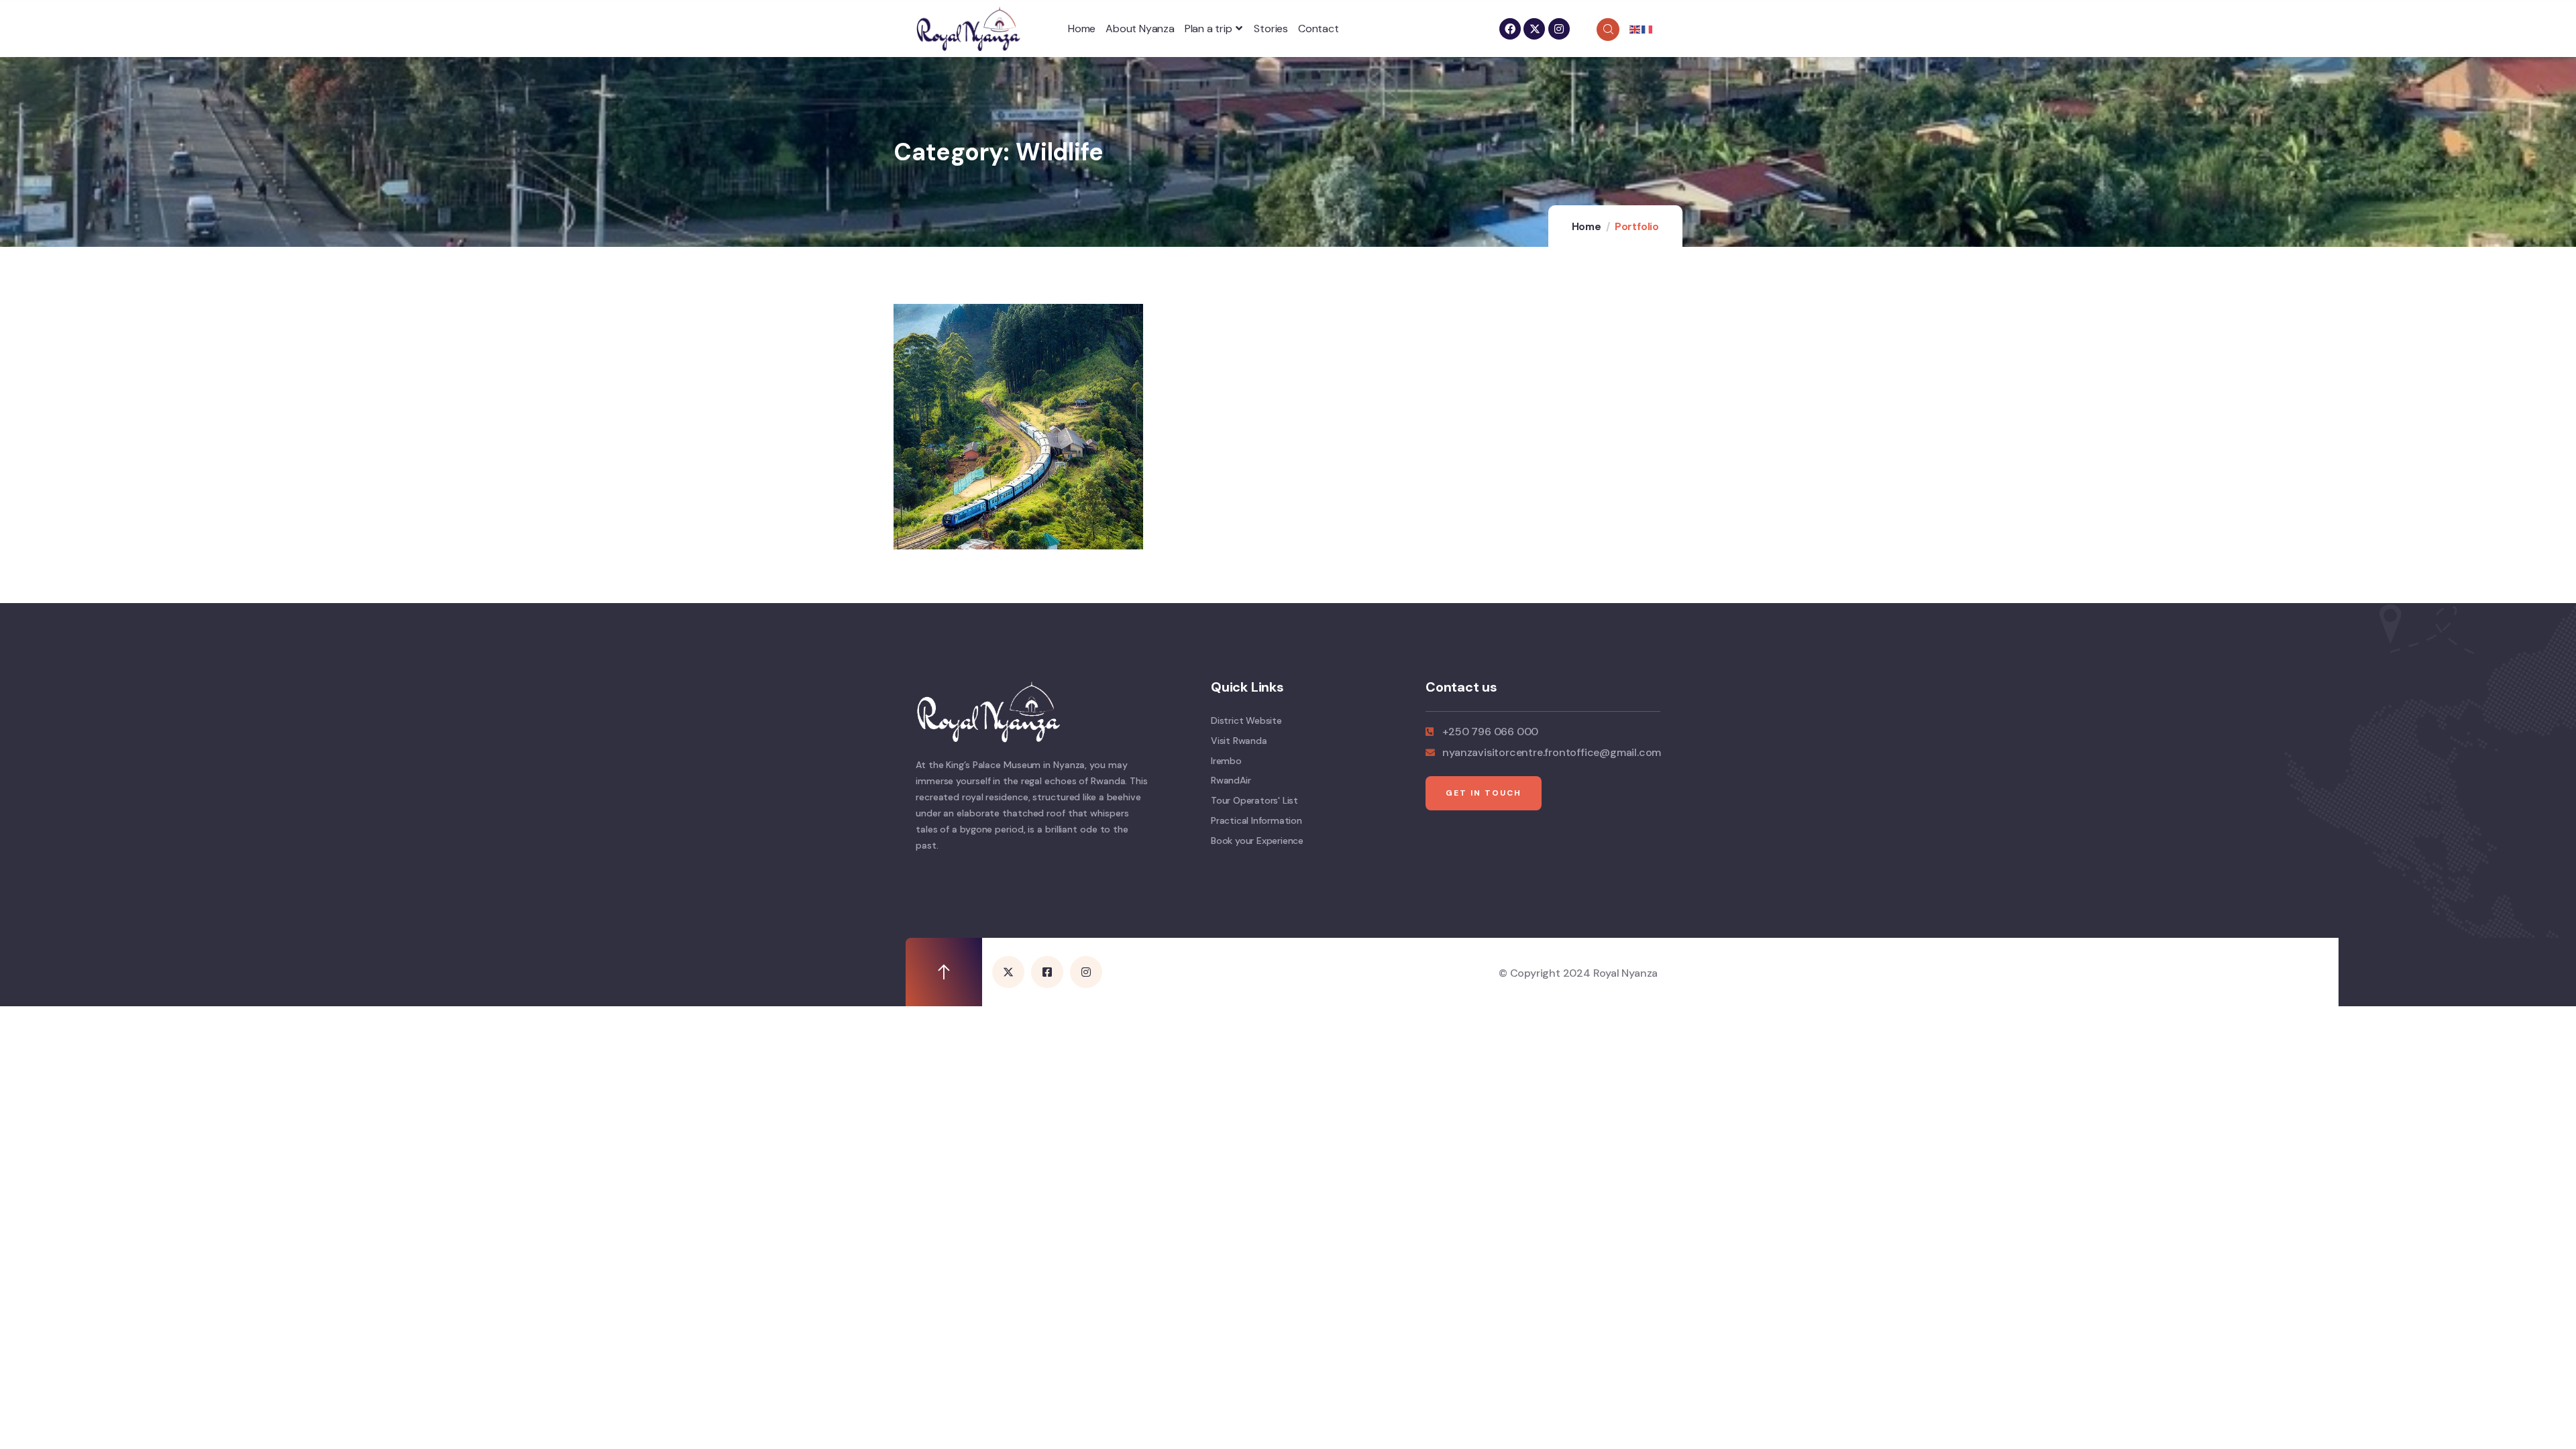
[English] (1635, 29)
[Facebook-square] (1047, 972)
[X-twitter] (1534, 29)
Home (1082, 29)
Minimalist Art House (995, 514)
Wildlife (944, 499)
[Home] (968, 29)
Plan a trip (1209, 29)
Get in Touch (1484, 793)
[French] (1648, 29)
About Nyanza (1140, 29)
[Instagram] (1559, 29)
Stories (1271, 29)
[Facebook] (1510, 29)
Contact (1319, 29)
